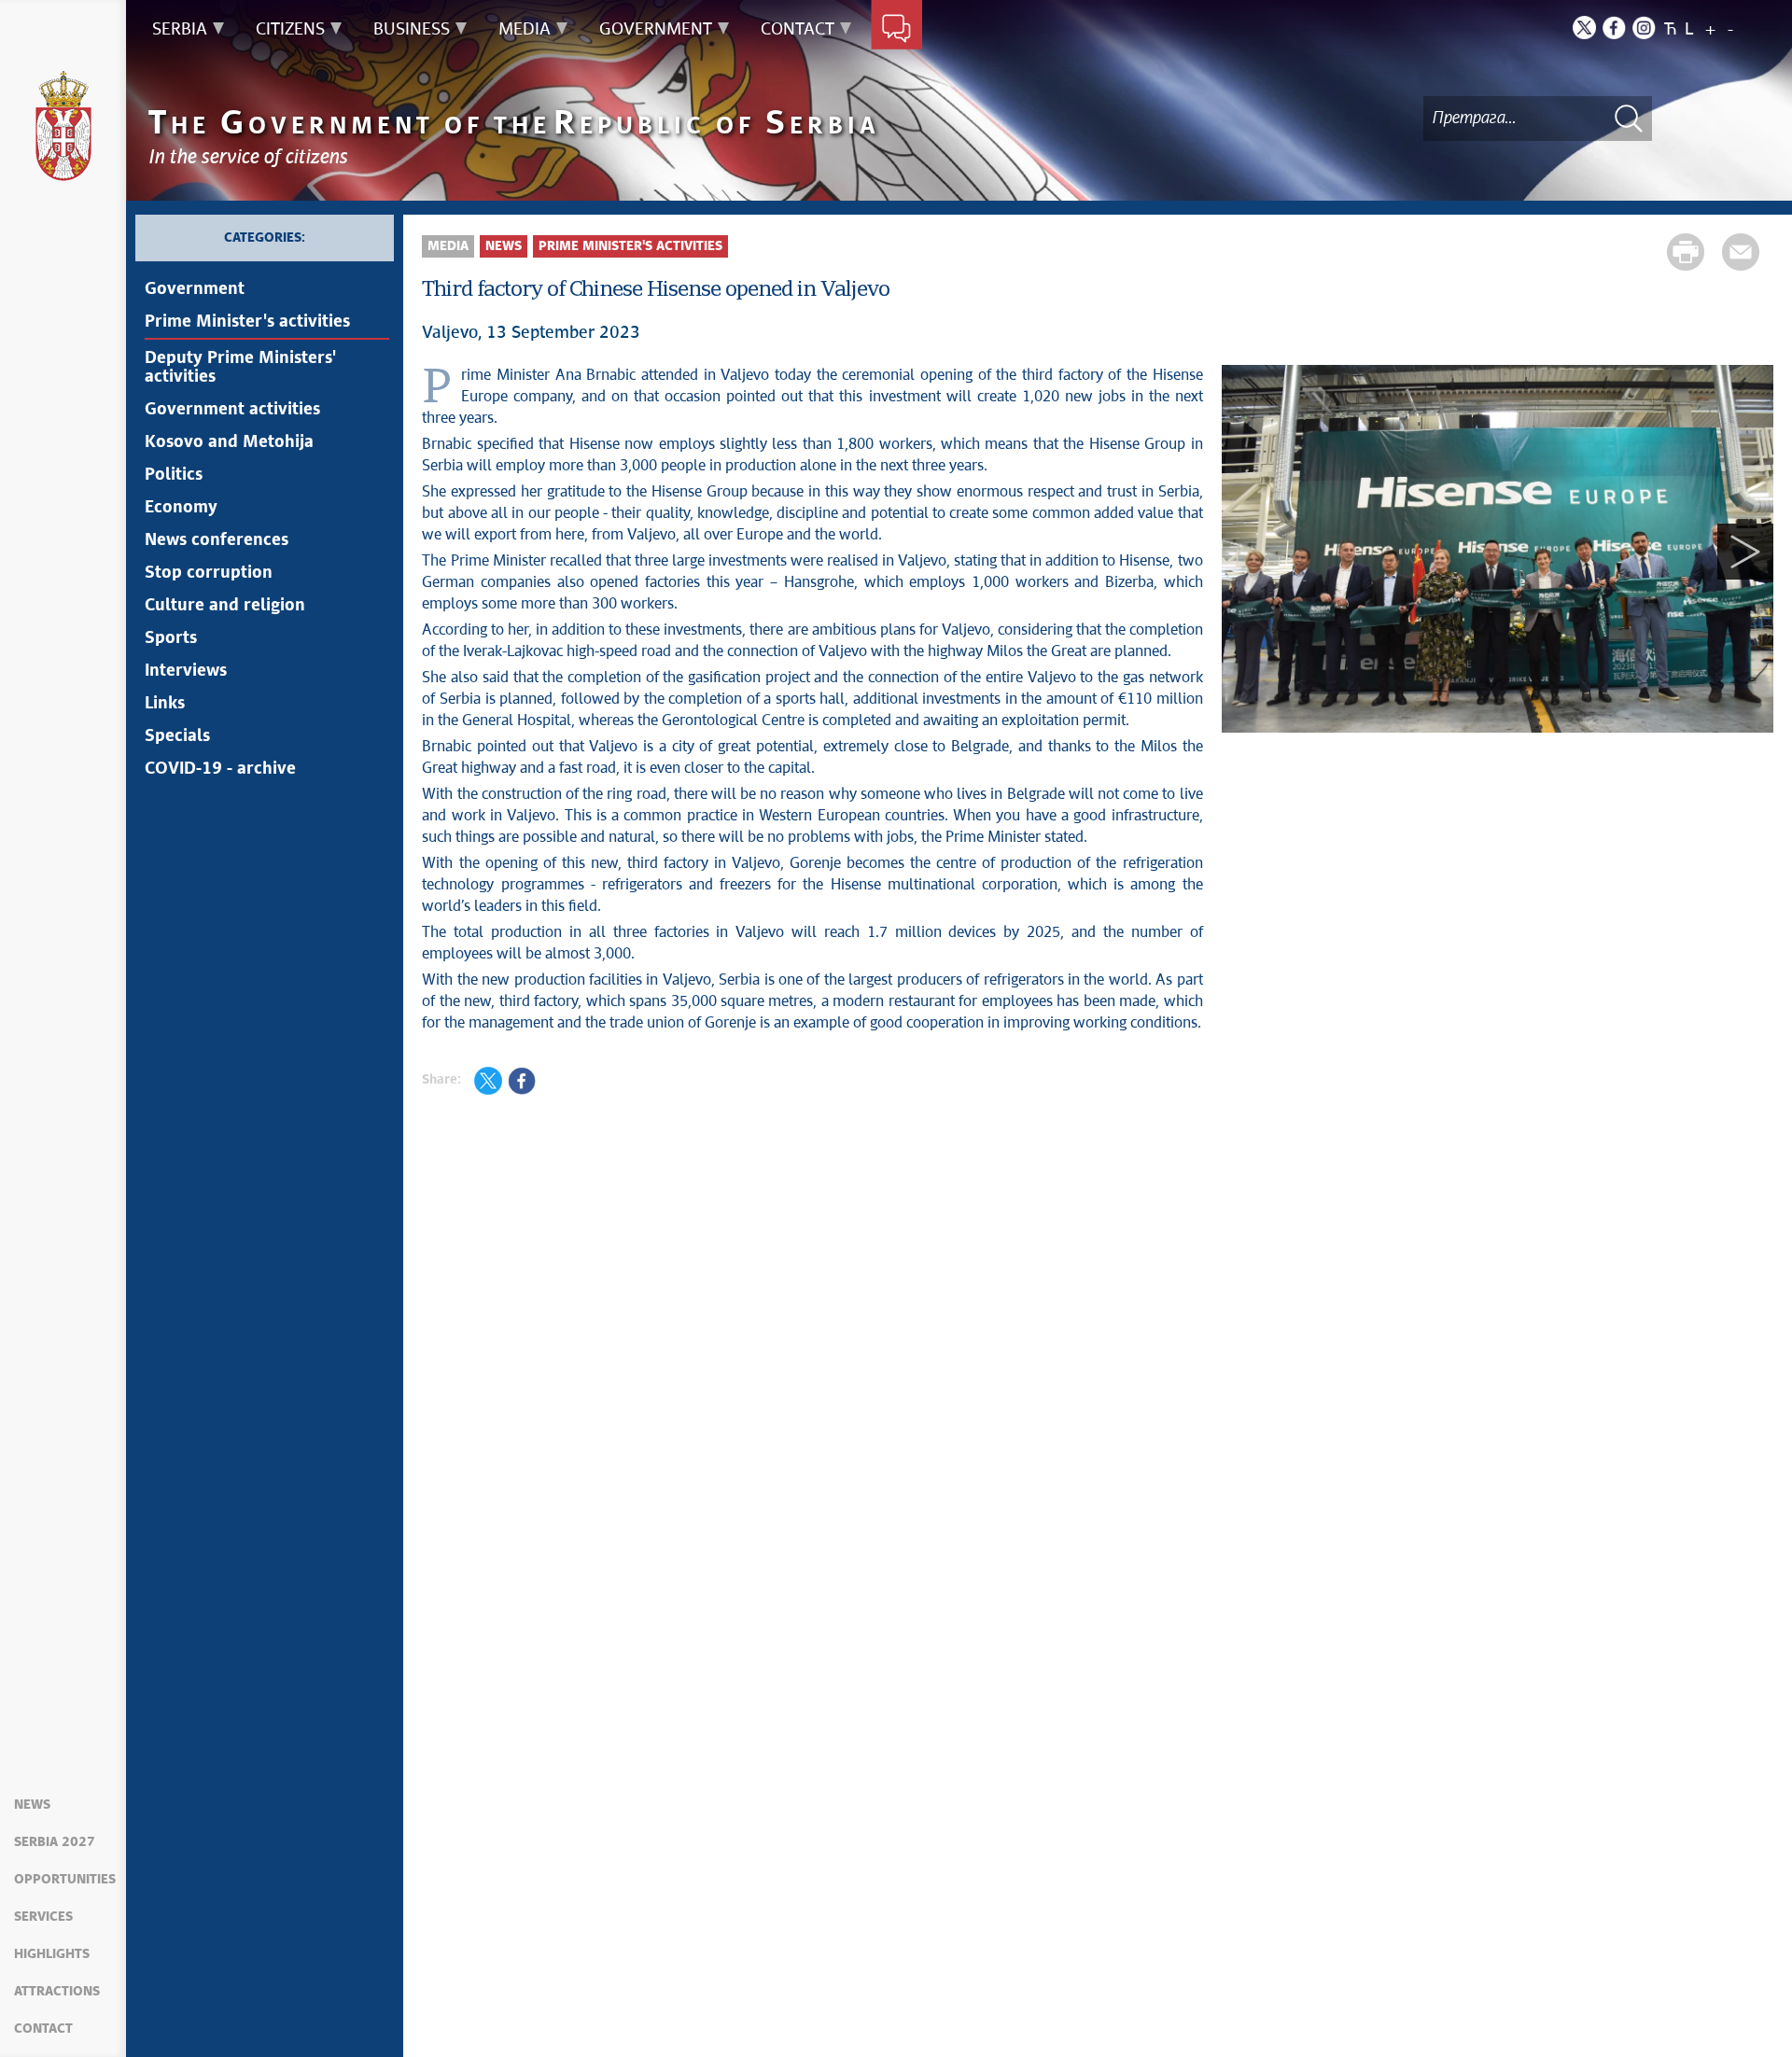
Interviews (186, 671)
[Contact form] (896, 30)
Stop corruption (209, 573)
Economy (181, 508)
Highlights (52, 1954)
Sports (171, 638)
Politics (174, 475)
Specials (177, 736)
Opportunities (65, 1880)
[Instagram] (1644, 28)
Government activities (232, 410)
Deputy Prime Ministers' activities (240, 368)
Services (43, 1917)
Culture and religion (225, 606)
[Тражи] (1629, 118)
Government (195, 289)
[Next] (1745, 552)
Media (448, 246)
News (32, 1805)
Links (165, 704)
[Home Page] (63, 126)
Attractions (57, 1992)
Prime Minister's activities (247, 322)
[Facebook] (1614, 28)
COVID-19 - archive (220, 769)
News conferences (217, 540)
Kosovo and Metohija (229, 442)
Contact (43, 2029)
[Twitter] (1584, 28)
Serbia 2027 (55, 1842)
